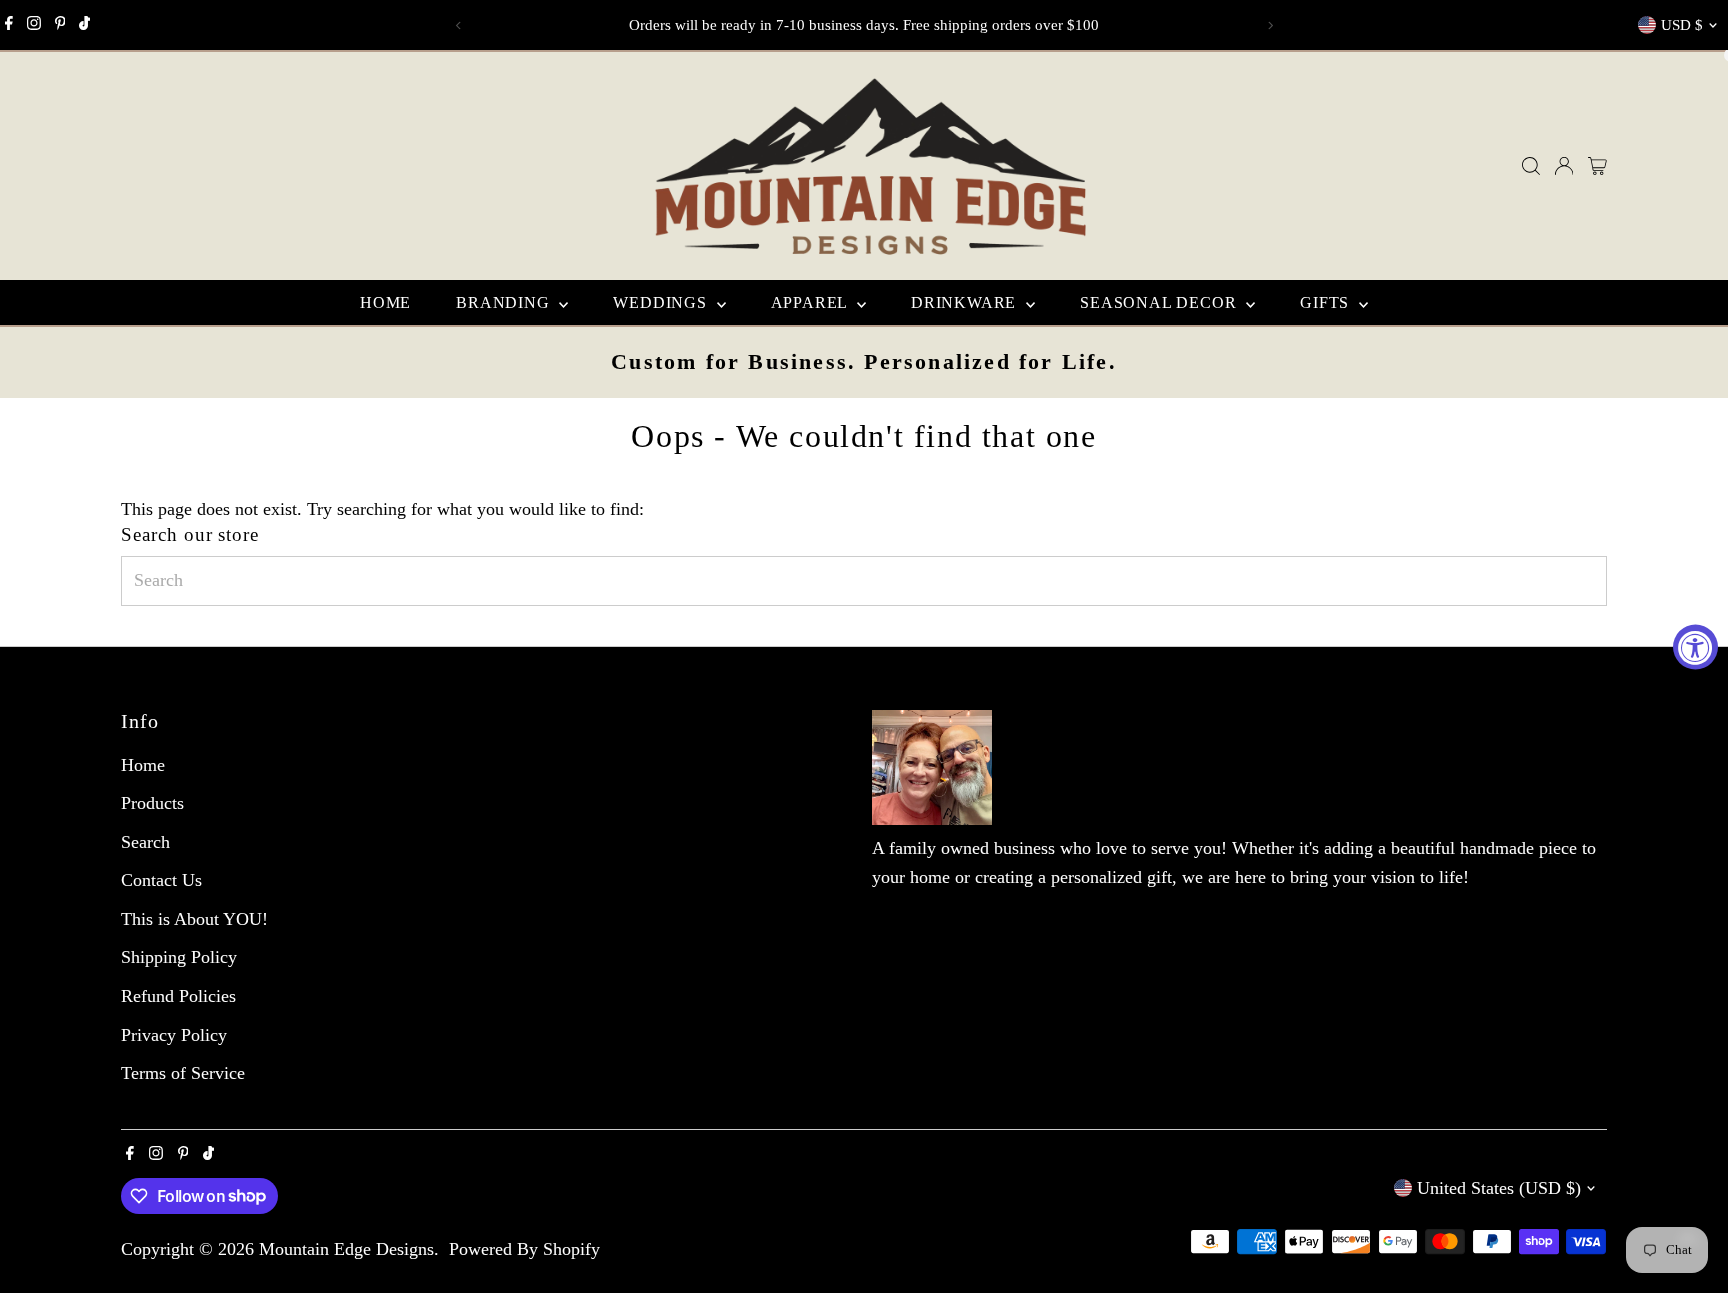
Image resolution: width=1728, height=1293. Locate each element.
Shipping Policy (179, 957)
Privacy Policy (174, 1035)
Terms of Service (183, 1073)
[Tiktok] (84, 25)
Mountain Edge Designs (346, 1249)
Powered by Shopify (524, 1249)
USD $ (1682, 25)
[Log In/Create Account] (1564, 166)
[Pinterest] (60, 25)
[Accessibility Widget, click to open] (1695, 646)
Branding (505, 302)
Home (385, 302)
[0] (1597, 166)
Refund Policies (178, 996)
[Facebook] (9, 25)
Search (145, 842)
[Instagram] (34, 25)
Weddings (662, 302)
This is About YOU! (194, 919)
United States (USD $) (1499, 1188)
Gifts (1327, 302)
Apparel (811, 302)
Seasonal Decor (1160, 302)
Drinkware (966, 302)
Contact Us (161, 880)
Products (152, 803)
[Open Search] (1531, 166)
